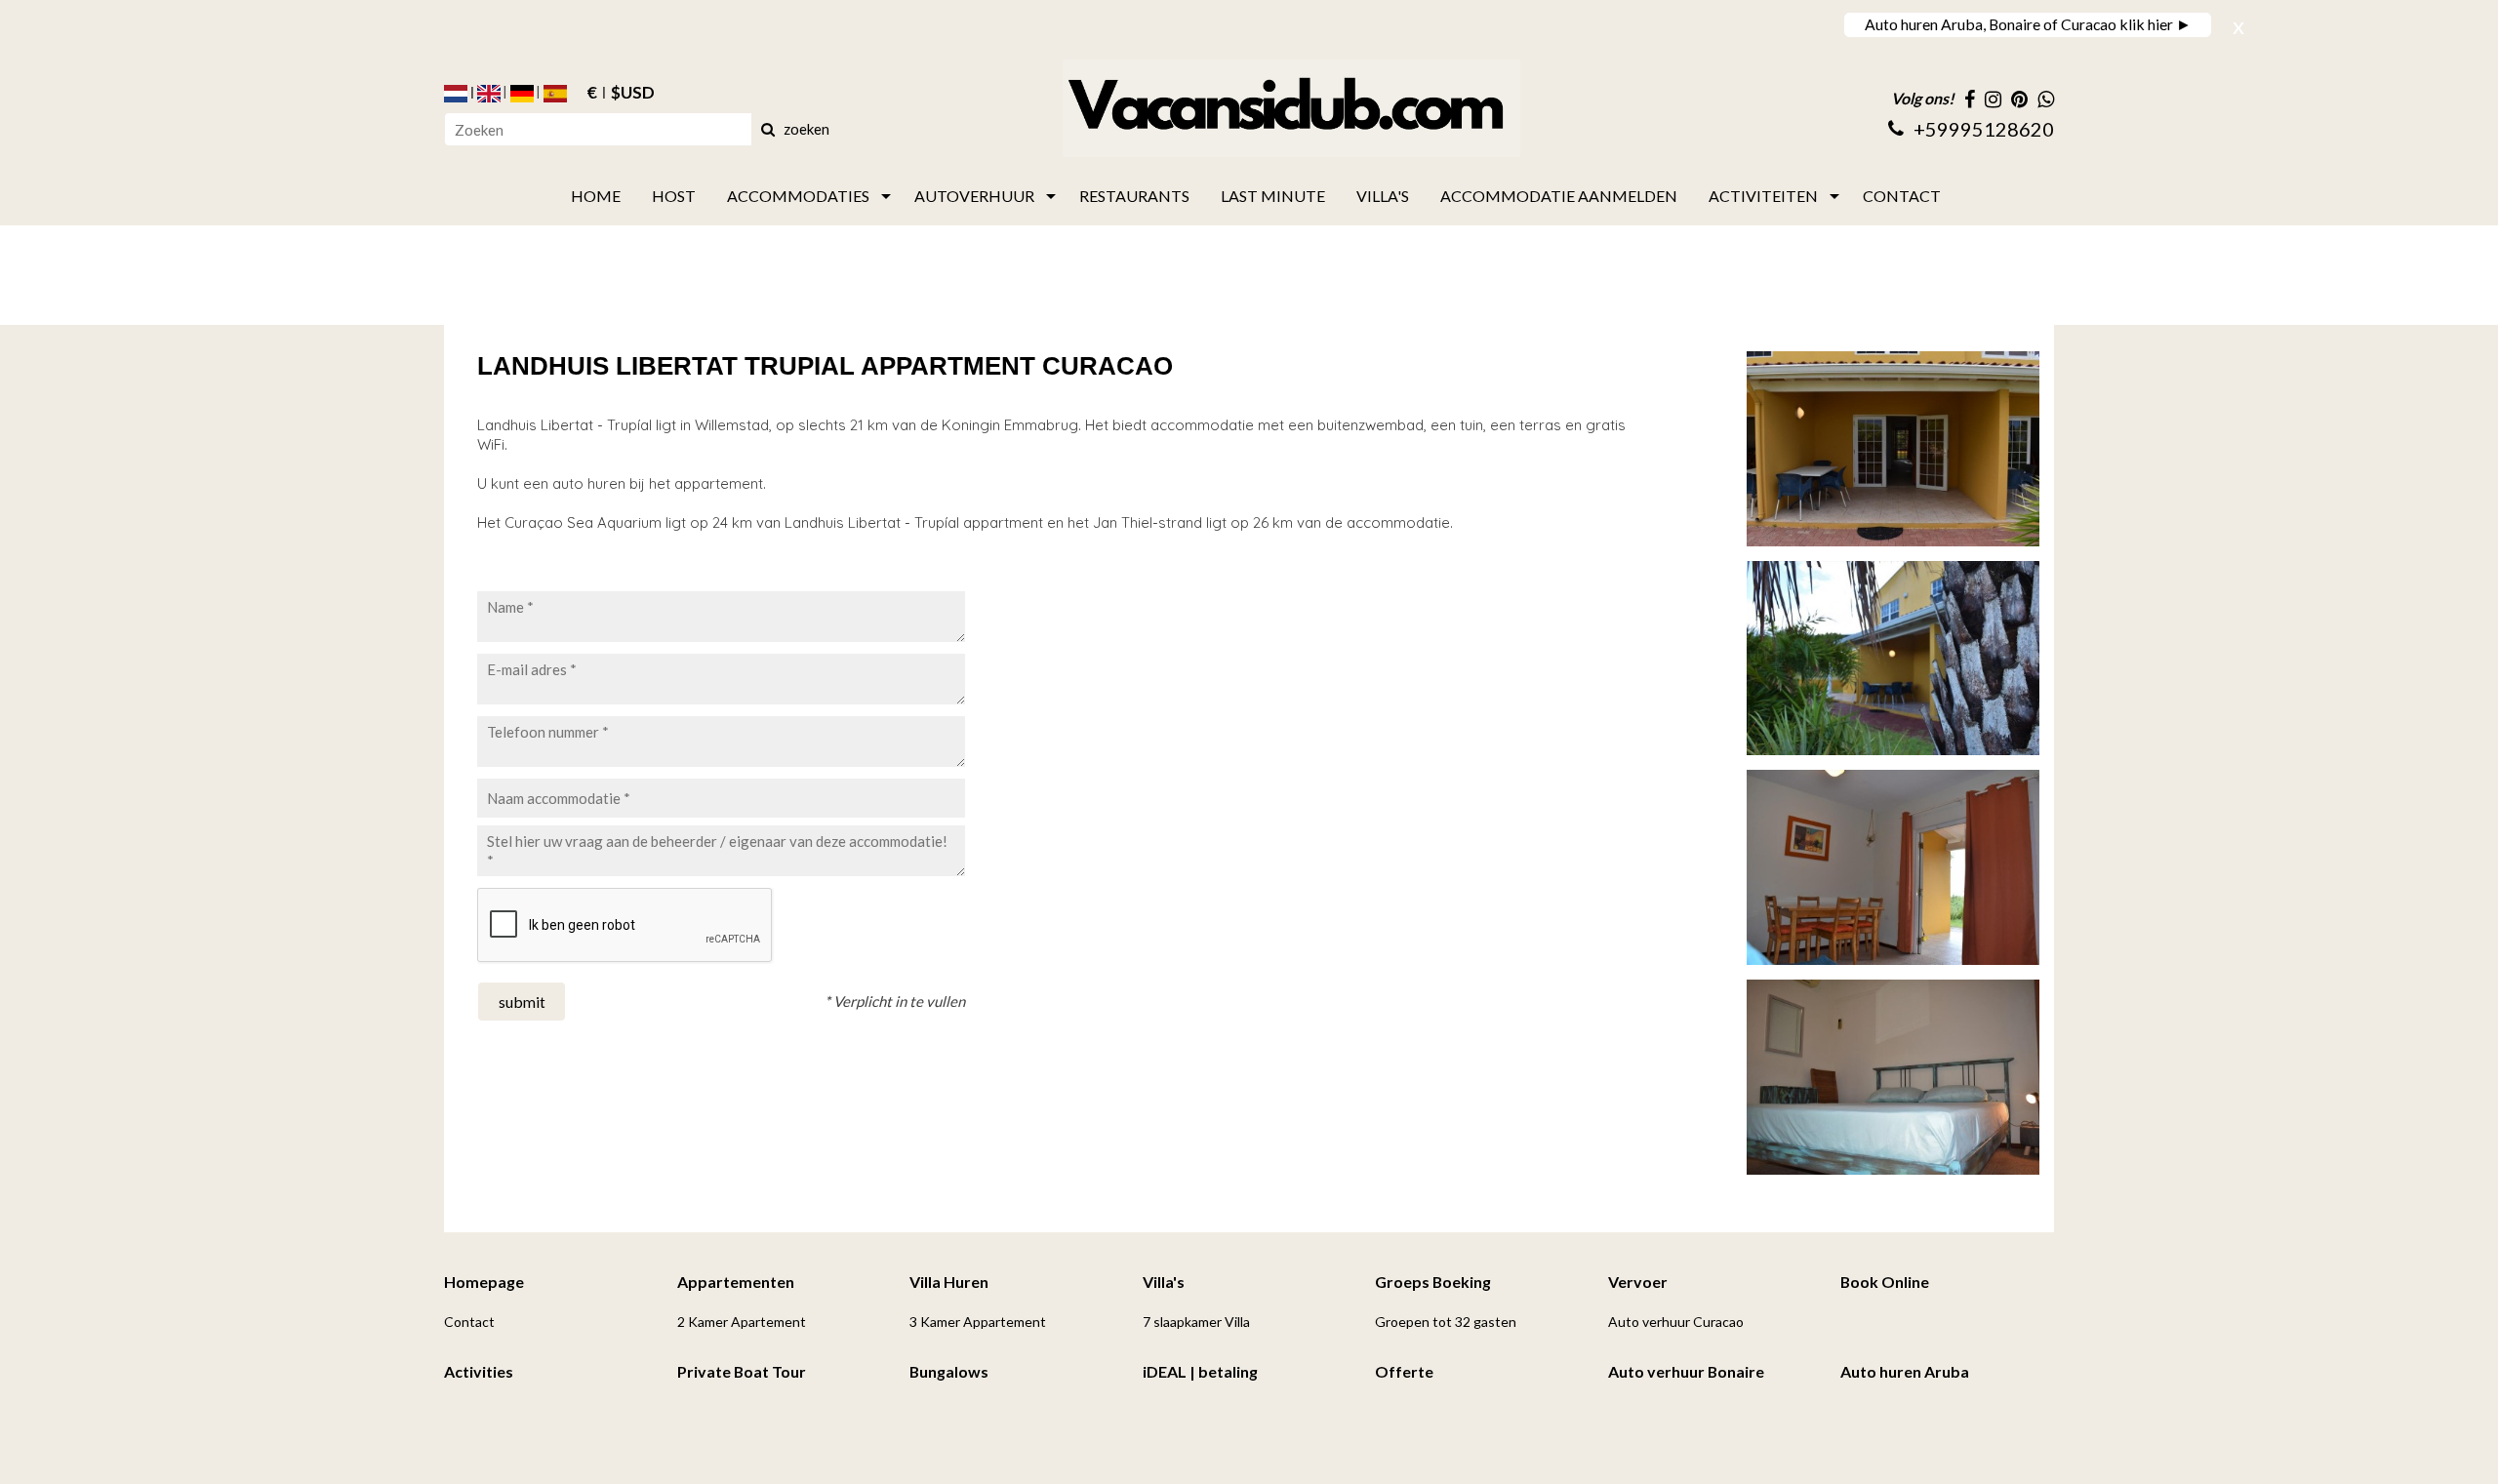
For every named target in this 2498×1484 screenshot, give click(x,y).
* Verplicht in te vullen (895, 1001)
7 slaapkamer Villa (1196, 1322)
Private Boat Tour (742, 1371)
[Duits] (522, 94)
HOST (674, 196)
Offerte (1404, 1371)
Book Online (1885, 1282)
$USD (633, 94)
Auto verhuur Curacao (1676, 1322)
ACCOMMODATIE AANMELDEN (1559, 196)
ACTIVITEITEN (1763, 196)
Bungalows (949, 1371)
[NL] (456, 94)
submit (522, 1002)
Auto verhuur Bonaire (1686, 1371)
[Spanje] (555, 94)
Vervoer (1638, 1282)
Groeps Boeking (1433, 1282)
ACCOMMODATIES (798, 196)
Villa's (1164, 1282)
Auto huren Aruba (1905, 1371)
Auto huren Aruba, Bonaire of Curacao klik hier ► (2028, 24)
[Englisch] (489, 94)
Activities (479, 1371)
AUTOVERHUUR (974, 196)
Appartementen (736, 1282)
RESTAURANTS (1134, 196)
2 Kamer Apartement (742, 1322)
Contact (469, 1322)
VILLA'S (1383, 196)
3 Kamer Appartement (978, 1322)
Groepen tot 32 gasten (1446, 1322)
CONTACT (1902, 196)
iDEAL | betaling (1200, 1371)
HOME (596, 196)
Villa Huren (949, 1282)
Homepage (484, 1282)
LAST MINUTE (1273, 196)
